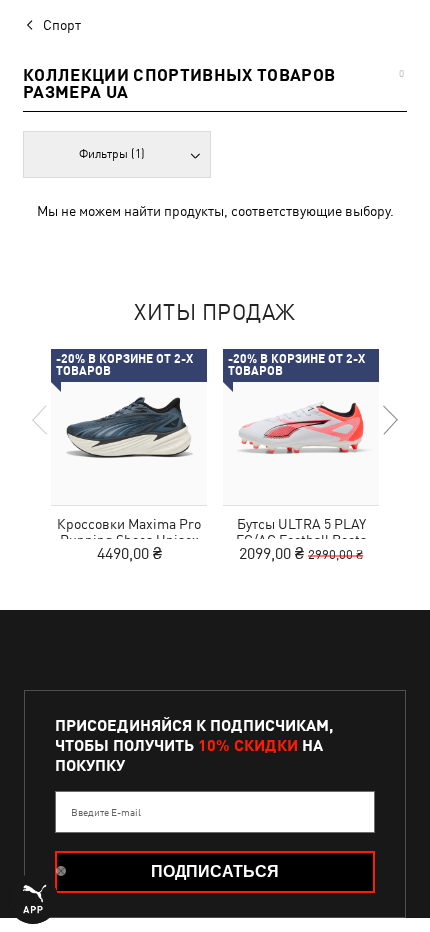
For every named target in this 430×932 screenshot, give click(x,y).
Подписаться (215, 871)
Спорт (62, 25)
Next (389, 420)
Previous (41, 420)
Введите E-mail (106, 812)
